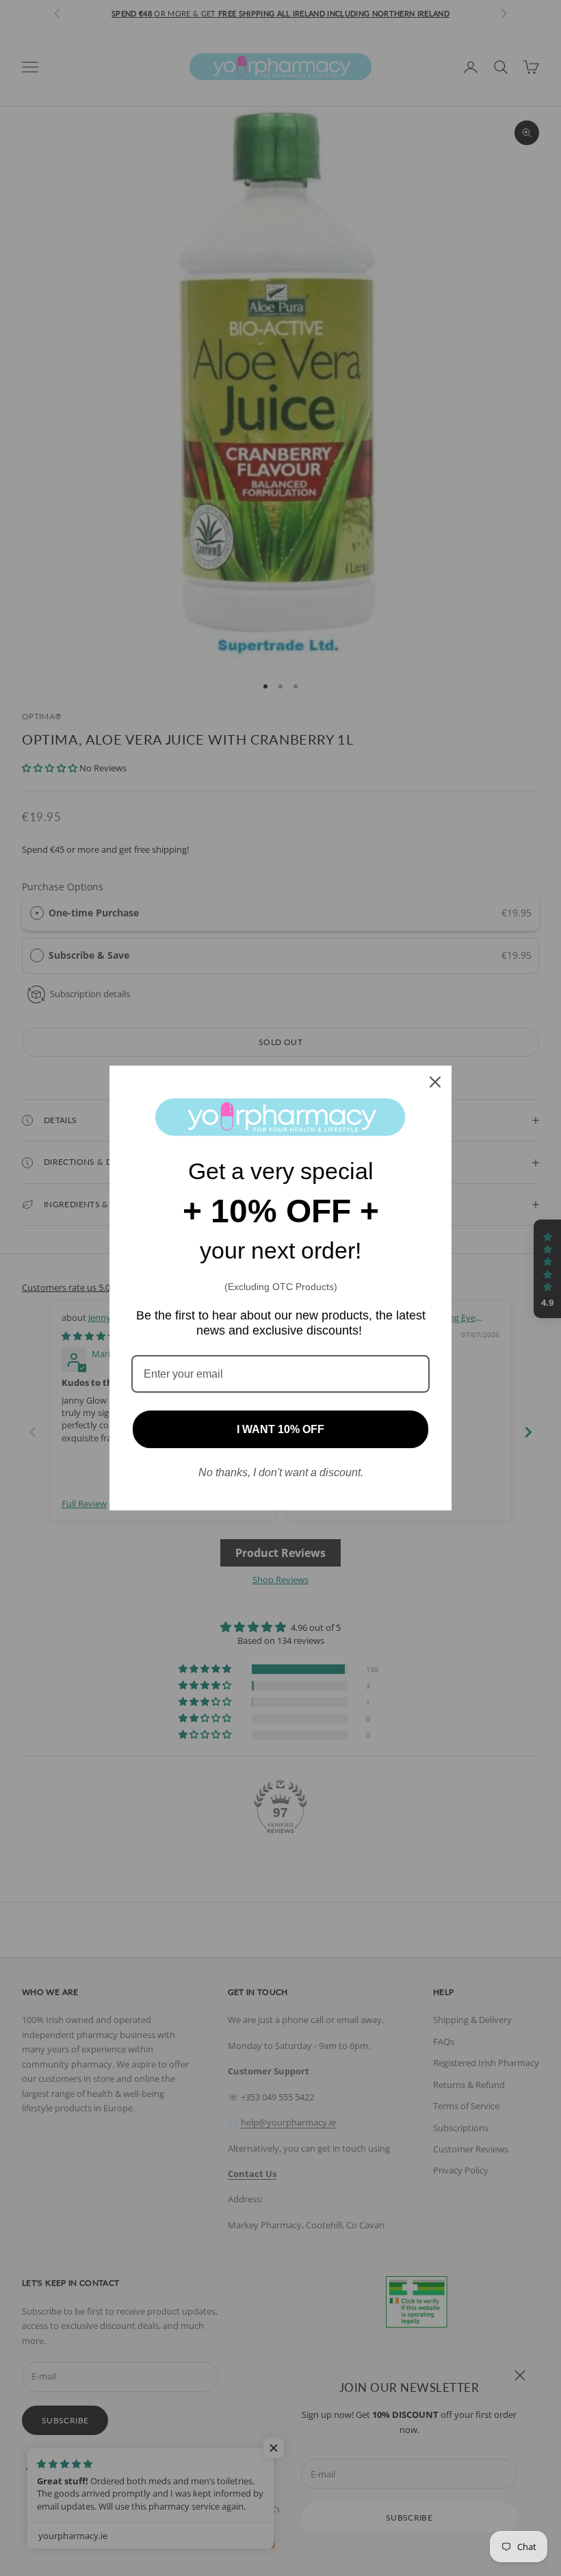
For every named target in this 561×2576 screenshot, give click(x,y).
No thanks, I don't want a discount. (281, 1472)
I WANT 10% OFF (280, 1429)
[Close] (435, 1082)
